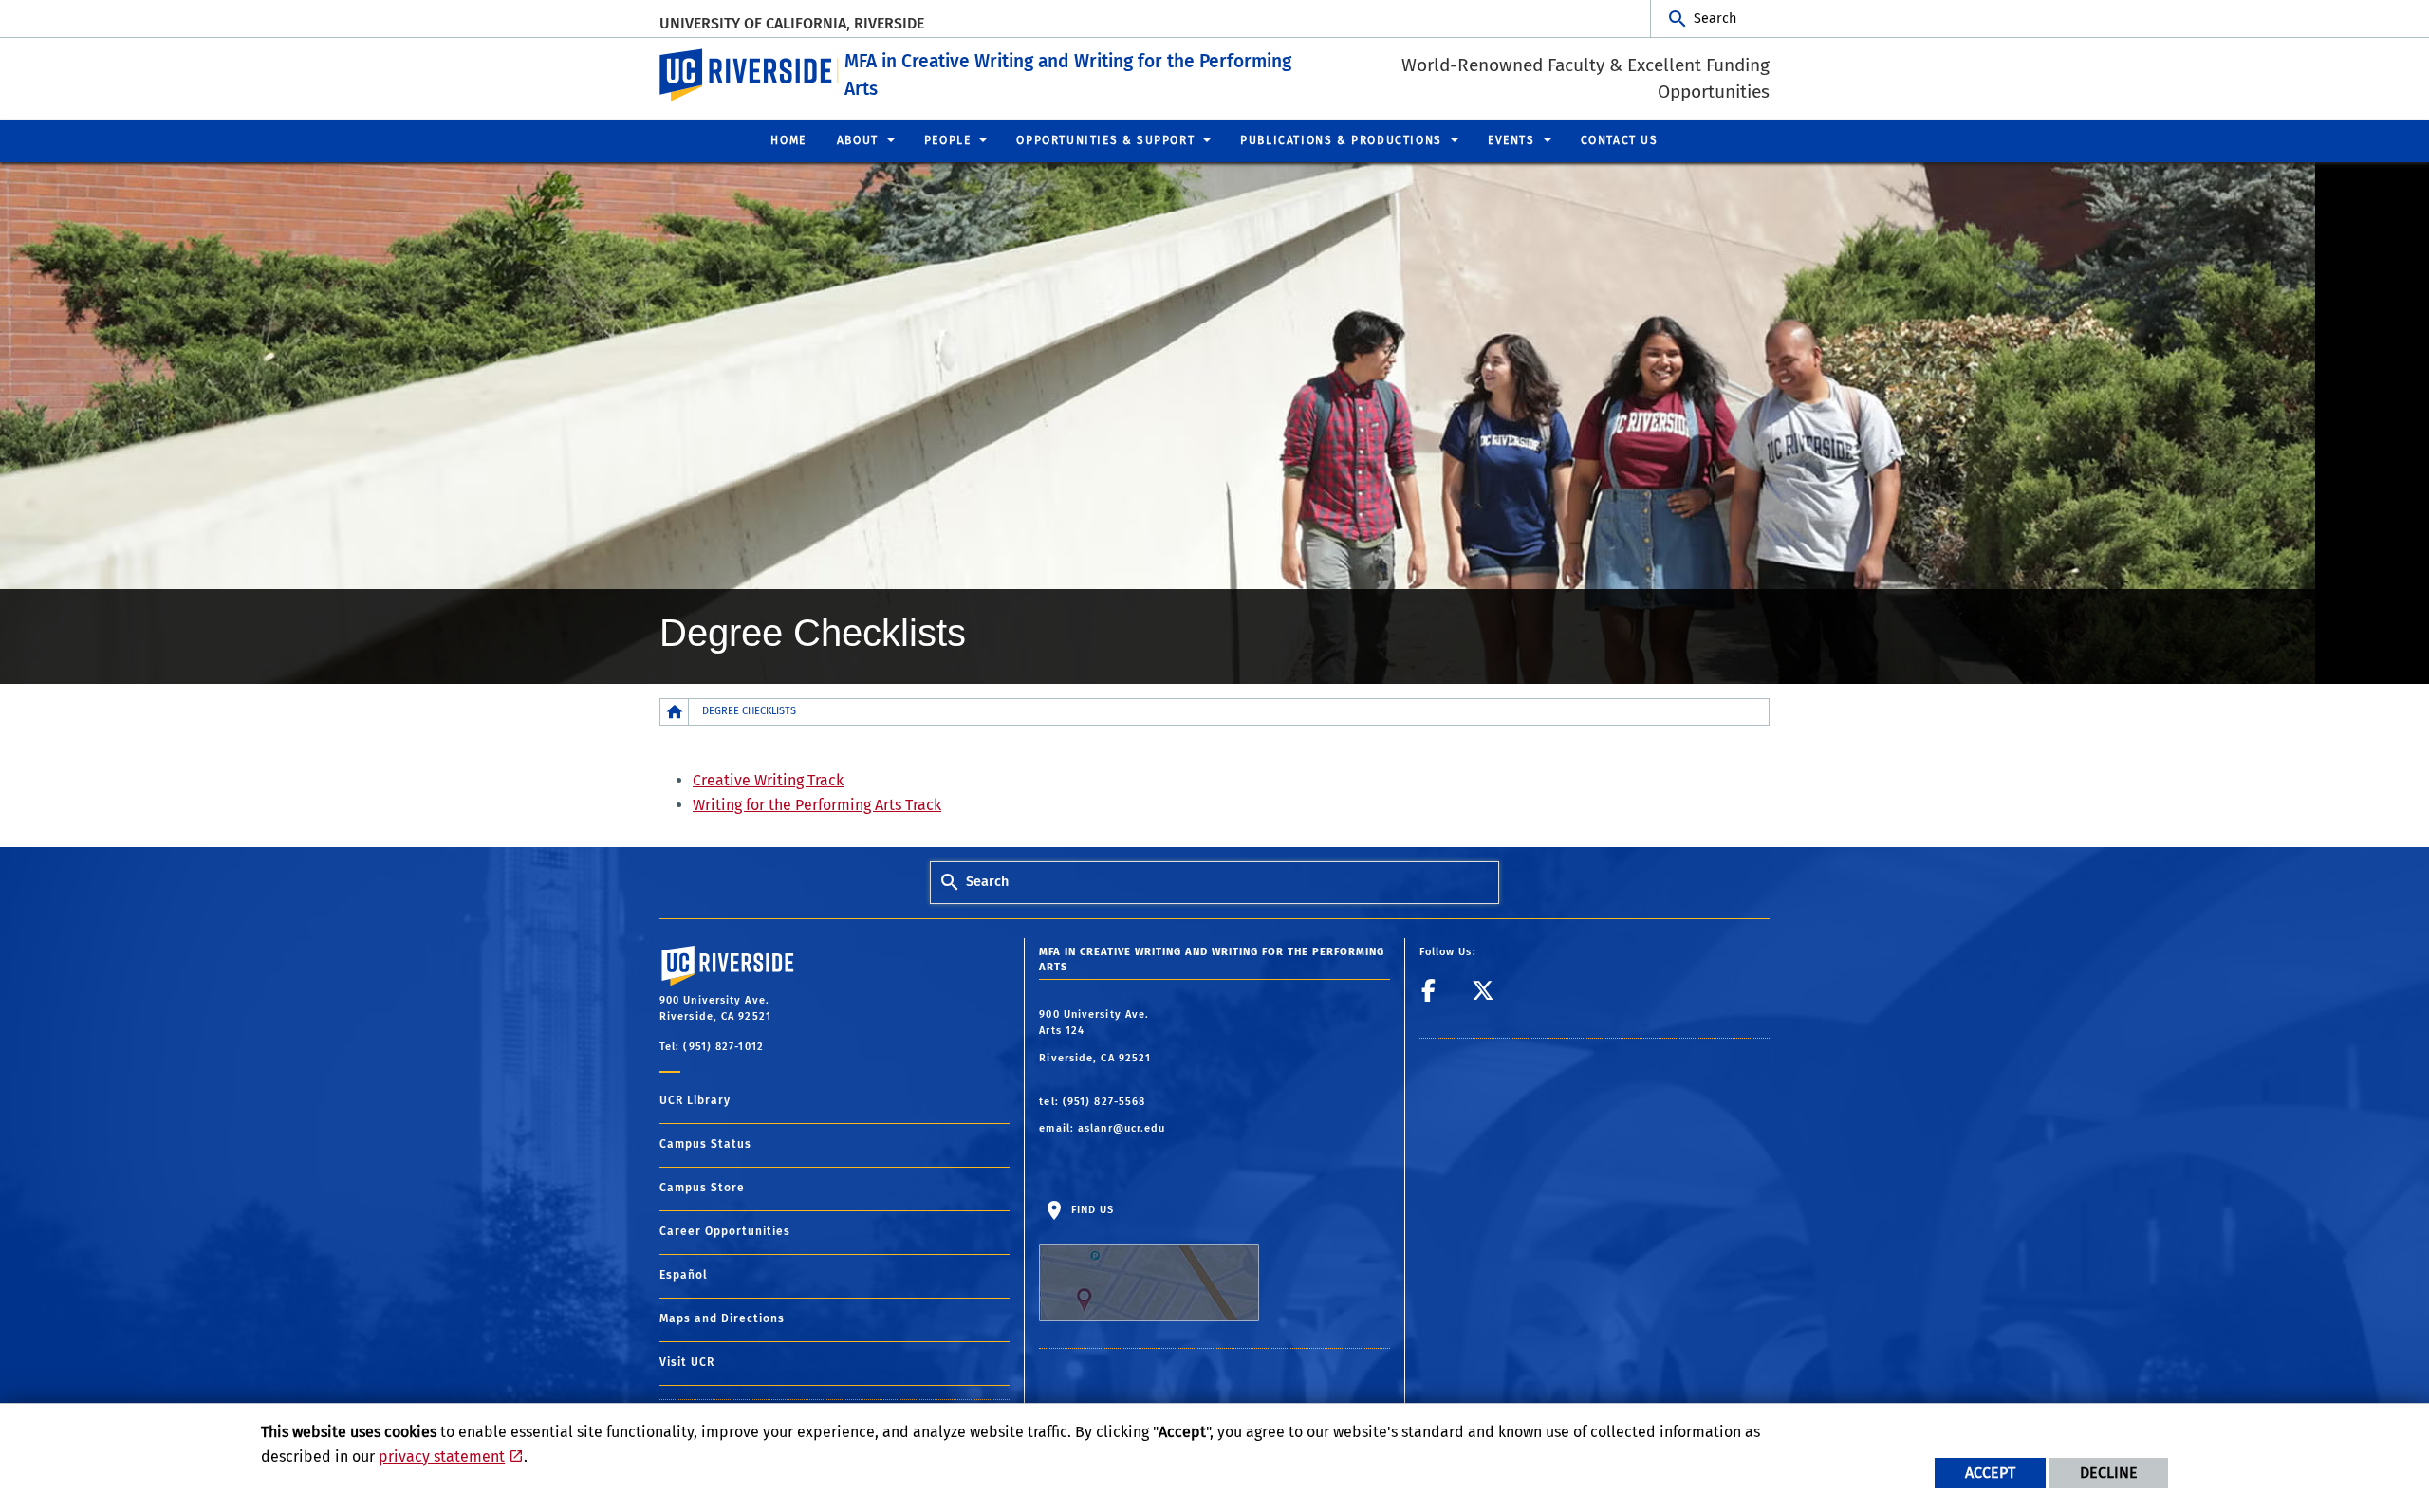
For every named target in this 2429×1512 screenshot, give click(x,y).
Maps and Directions (722, 1318)
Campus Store (702, 1188)
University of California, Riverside (792, 23)
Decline (2109, 1473)
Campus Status (705, 1144)
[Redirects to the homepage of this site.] (675, 712)
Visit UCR (687, 1362)
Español (684, 1275)
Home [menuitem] (788, 140)
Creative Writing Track (768, 780)
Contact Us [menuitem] (1620, 140)
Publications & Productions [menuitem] (1341, 140)
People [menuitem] (948, 140)
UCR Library (695, 1100)
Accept (1990, 1473)
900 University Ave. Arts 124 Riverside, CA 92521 (1097, 1036)
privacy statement (442, 1457)
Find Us (1090, 1210)
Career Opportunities (725, 1231)
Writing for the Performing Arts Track (817, 805)
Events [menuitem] (1511, 140)
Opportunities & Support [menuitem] (1105, 140)
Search (1715, 18)
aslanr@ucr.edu (1122, 1128)
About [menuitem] (858, 140)
